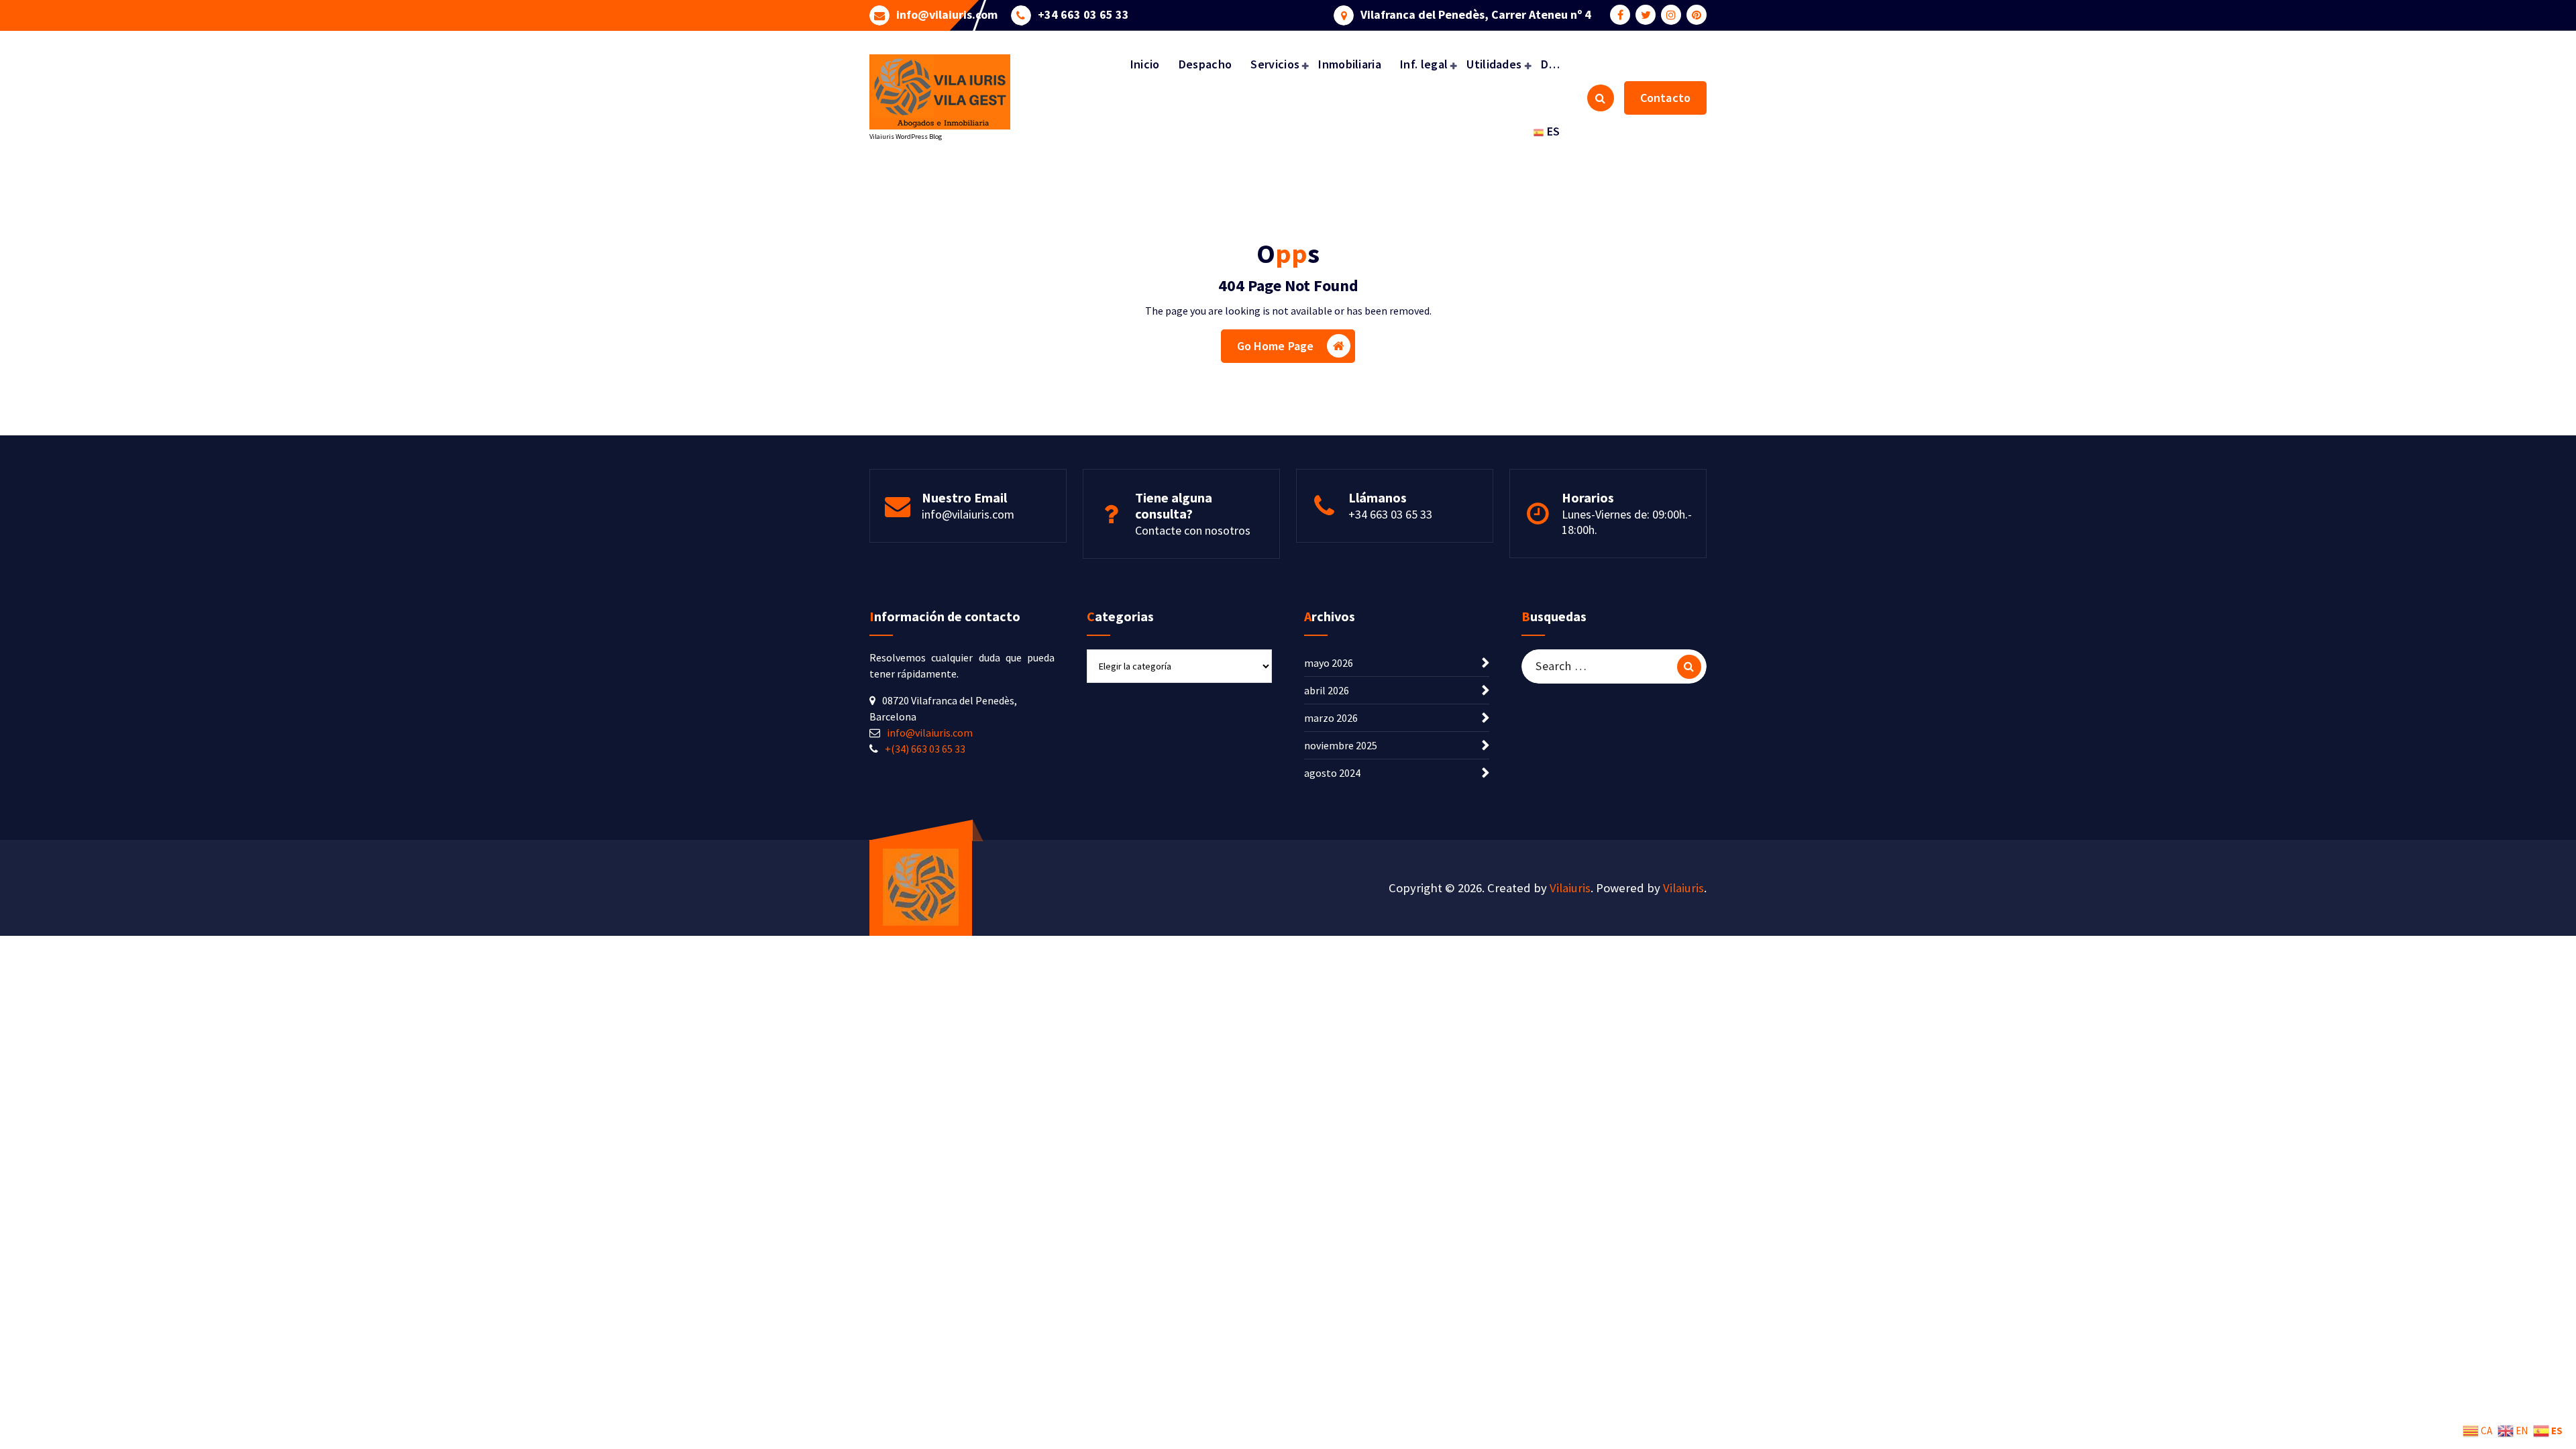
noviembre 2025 (1341, 745)
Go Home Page (1276, 346)
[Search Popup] (1601, 98)
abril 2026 (1327, 690)
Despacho (1205, 64)
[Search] (1689, 667)
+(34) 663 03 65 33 (925, 749)
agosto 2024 (1332, 773)
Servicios (1275, 64)
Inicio (1145, 64)
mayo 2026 (1329, 663)
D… (1551, 64)
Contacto (1665, 98)
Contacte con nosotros (1193, 530)
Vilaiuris (1570, 888)
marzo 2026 (1331, 718)
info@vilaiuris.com (947, 15)
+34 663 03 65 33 (1083, 15)
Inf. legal (1424, 64)
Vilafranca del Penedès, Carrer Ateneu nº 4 (1476, 15)
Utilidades (1494, 64)
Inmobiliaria (1350, 64)
